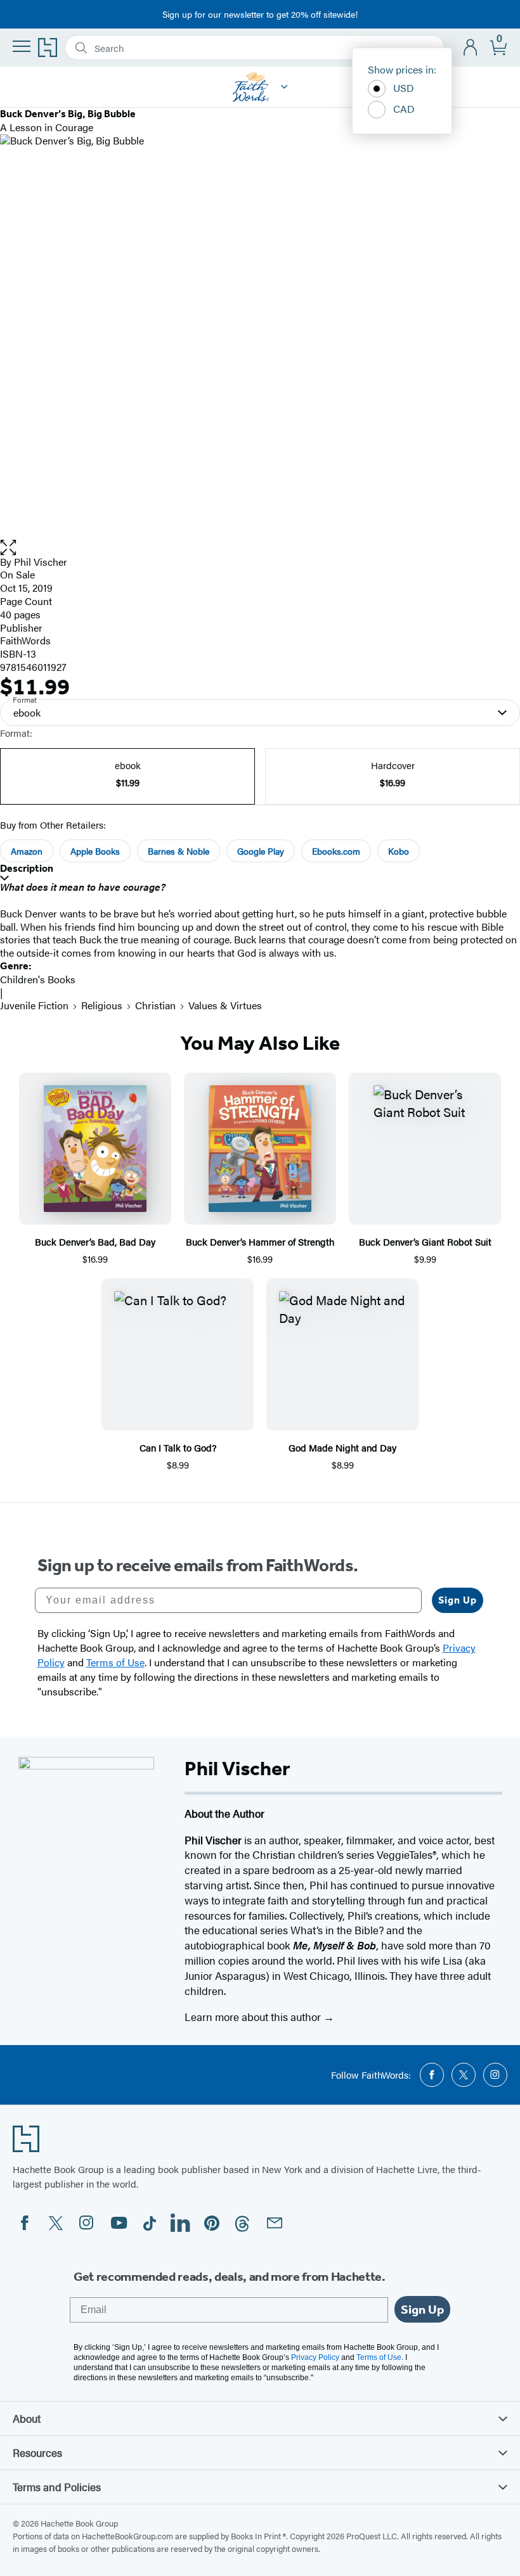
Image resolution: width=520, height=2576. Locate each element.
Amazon (27, 851)
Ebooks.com (336, 851)
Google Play (261, 851)
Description (27, 868)
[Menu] (22, 46)
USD (404, 88)
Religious (102, 1005)
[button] (260, 548)
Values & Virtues (225, 1005)
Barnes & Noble (179, 851)
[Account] (471, 48)
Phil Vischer (41, 562)
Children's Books (38, 979)
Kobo (399, 851)
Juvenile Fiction (34, 1005)
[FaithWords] (284, 87)
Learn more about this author (254, 2017)
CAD (404, 109)
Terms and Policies (57, 2487)
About (27, 2418)
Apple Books (95, 851)
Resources (37, 2452)
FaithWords (25, 640)
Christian (155, 1005)
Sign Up (458, 1600)
